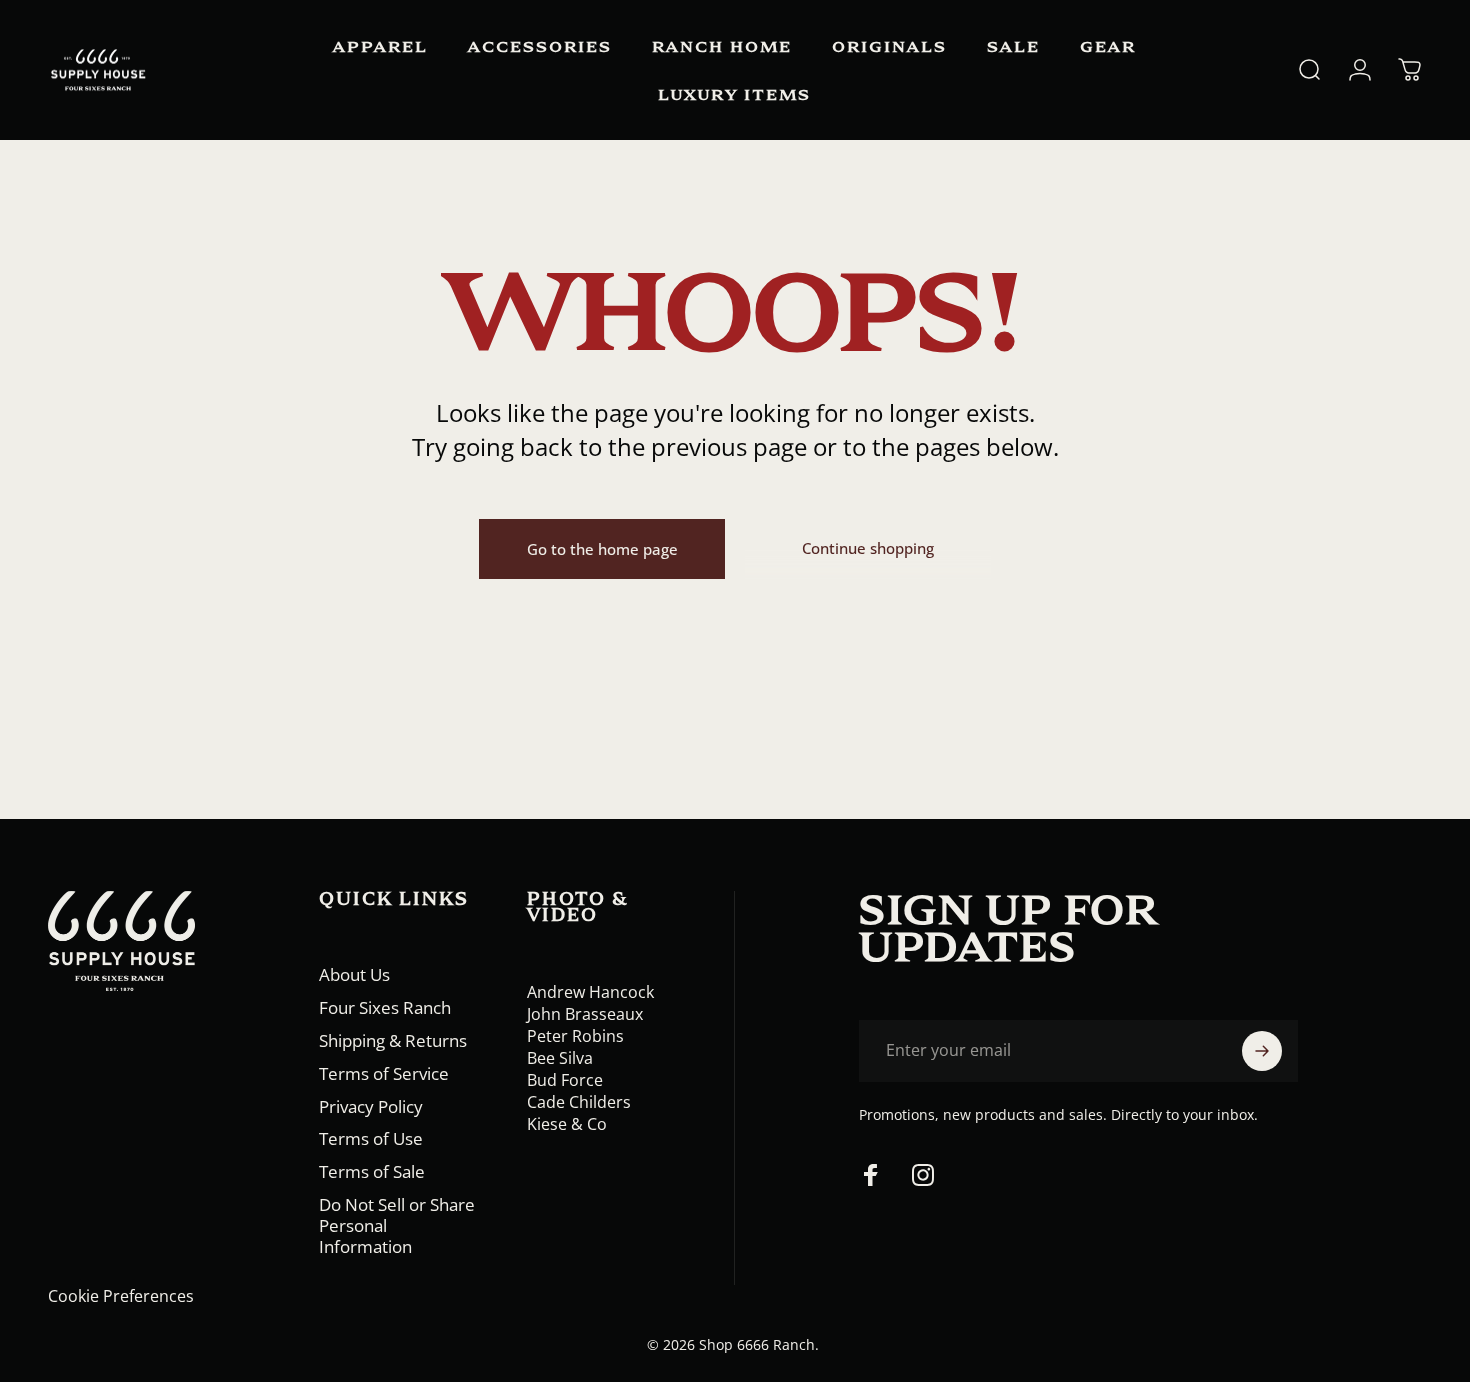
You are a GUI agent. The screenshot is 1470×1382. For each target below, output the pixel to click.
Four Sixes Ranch (385, 1008)
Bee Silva (560, 1058)
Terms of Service (384, 1074)
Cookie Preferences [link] (121, 1296)
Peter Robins (575, 1036)
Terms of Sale (372, 1172)
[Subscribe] (1262, 1051)
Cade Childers (579, 1102)
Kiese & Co (567, 1124)
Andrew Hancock (590, 992)
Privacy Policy (371, 1107)
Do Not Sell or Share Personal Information (397, 1226)
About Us (354, 975)
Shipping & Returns (393, 1041)
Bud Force (565, 1080)
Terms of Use (371, 1139)
